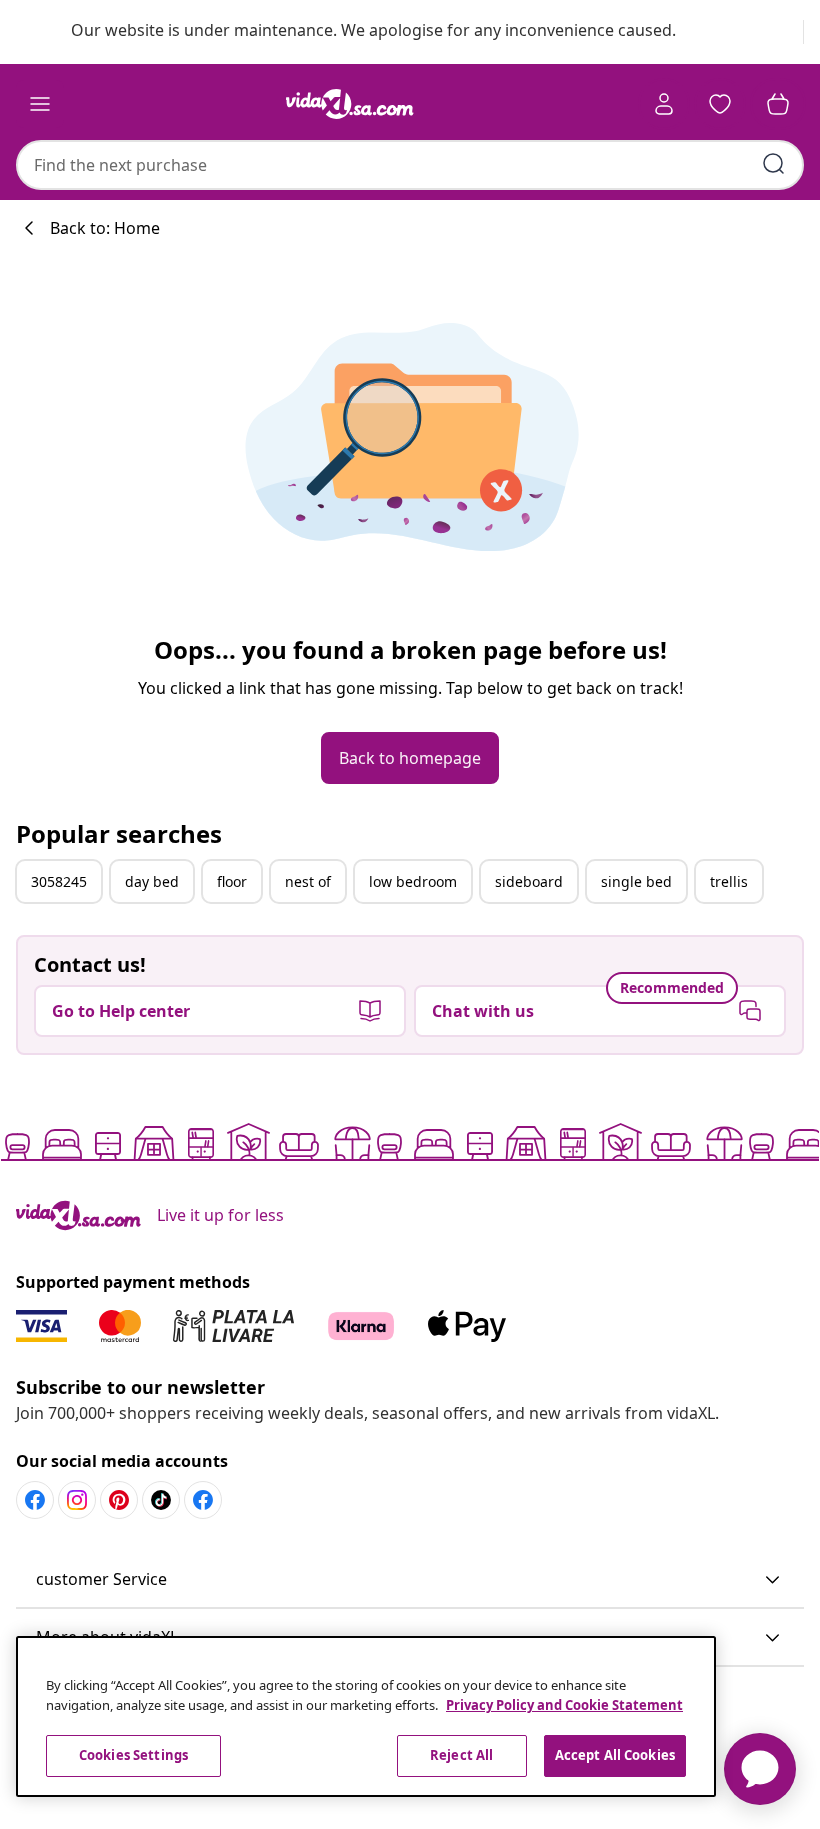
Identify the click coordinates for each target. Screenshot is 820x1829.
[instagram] (77, 1500)
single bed (636, 881)
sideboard (529, 881)
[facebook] (35, 1500)
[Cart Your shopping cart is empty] (778, 104)
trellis (729, 881)
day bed (152, 881)
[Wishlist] (720, 104)
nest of (308, 881)
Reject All (461, 1755)
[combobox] (410, 165)
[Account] (664, 104)
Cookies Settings (133, 1755)
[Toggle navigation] (40, 104)
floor (232, 881)
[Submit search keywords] (774, 164)
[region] (366, 1716)
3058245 (59, 881)
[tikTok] (161, 1500)
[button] (410, 1580)
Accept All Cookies (615, 1755)
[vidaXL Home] (350, 104)
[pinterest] (119, 1500)
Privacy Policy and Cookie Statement (564, 1705)
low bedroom (413, 881)
